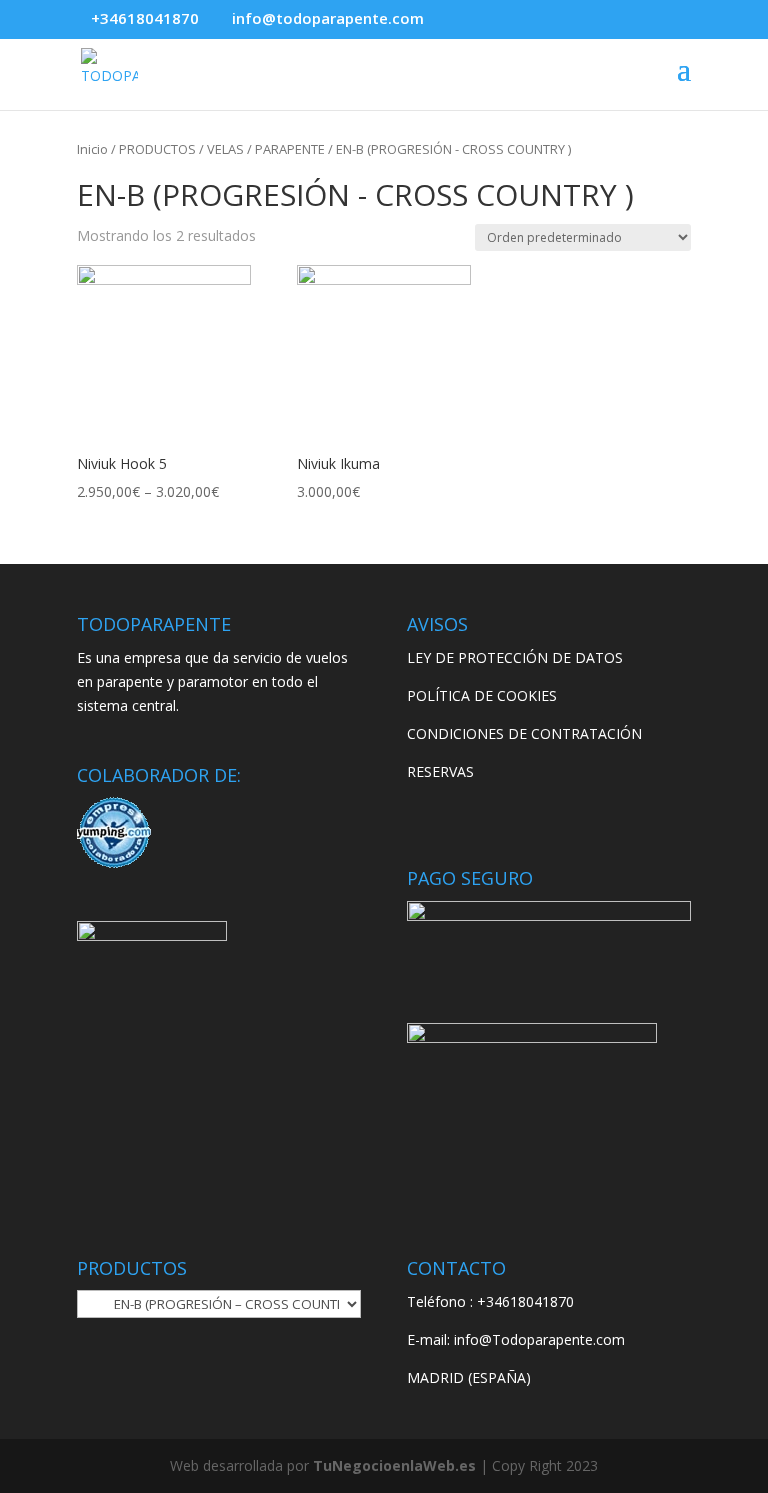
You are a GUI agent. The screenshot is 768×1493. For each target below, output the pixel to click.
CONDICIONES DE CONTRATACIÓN (524, 733)
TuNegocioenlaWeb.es (394, 1465)
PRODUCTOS (157, 149)
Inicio (92, 149)
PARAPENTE (290, 149)
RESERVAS (440, 771)
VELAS (225, 149)
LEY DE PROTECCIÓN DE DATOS (515, 657)
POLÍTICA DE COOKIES (482, 695)
